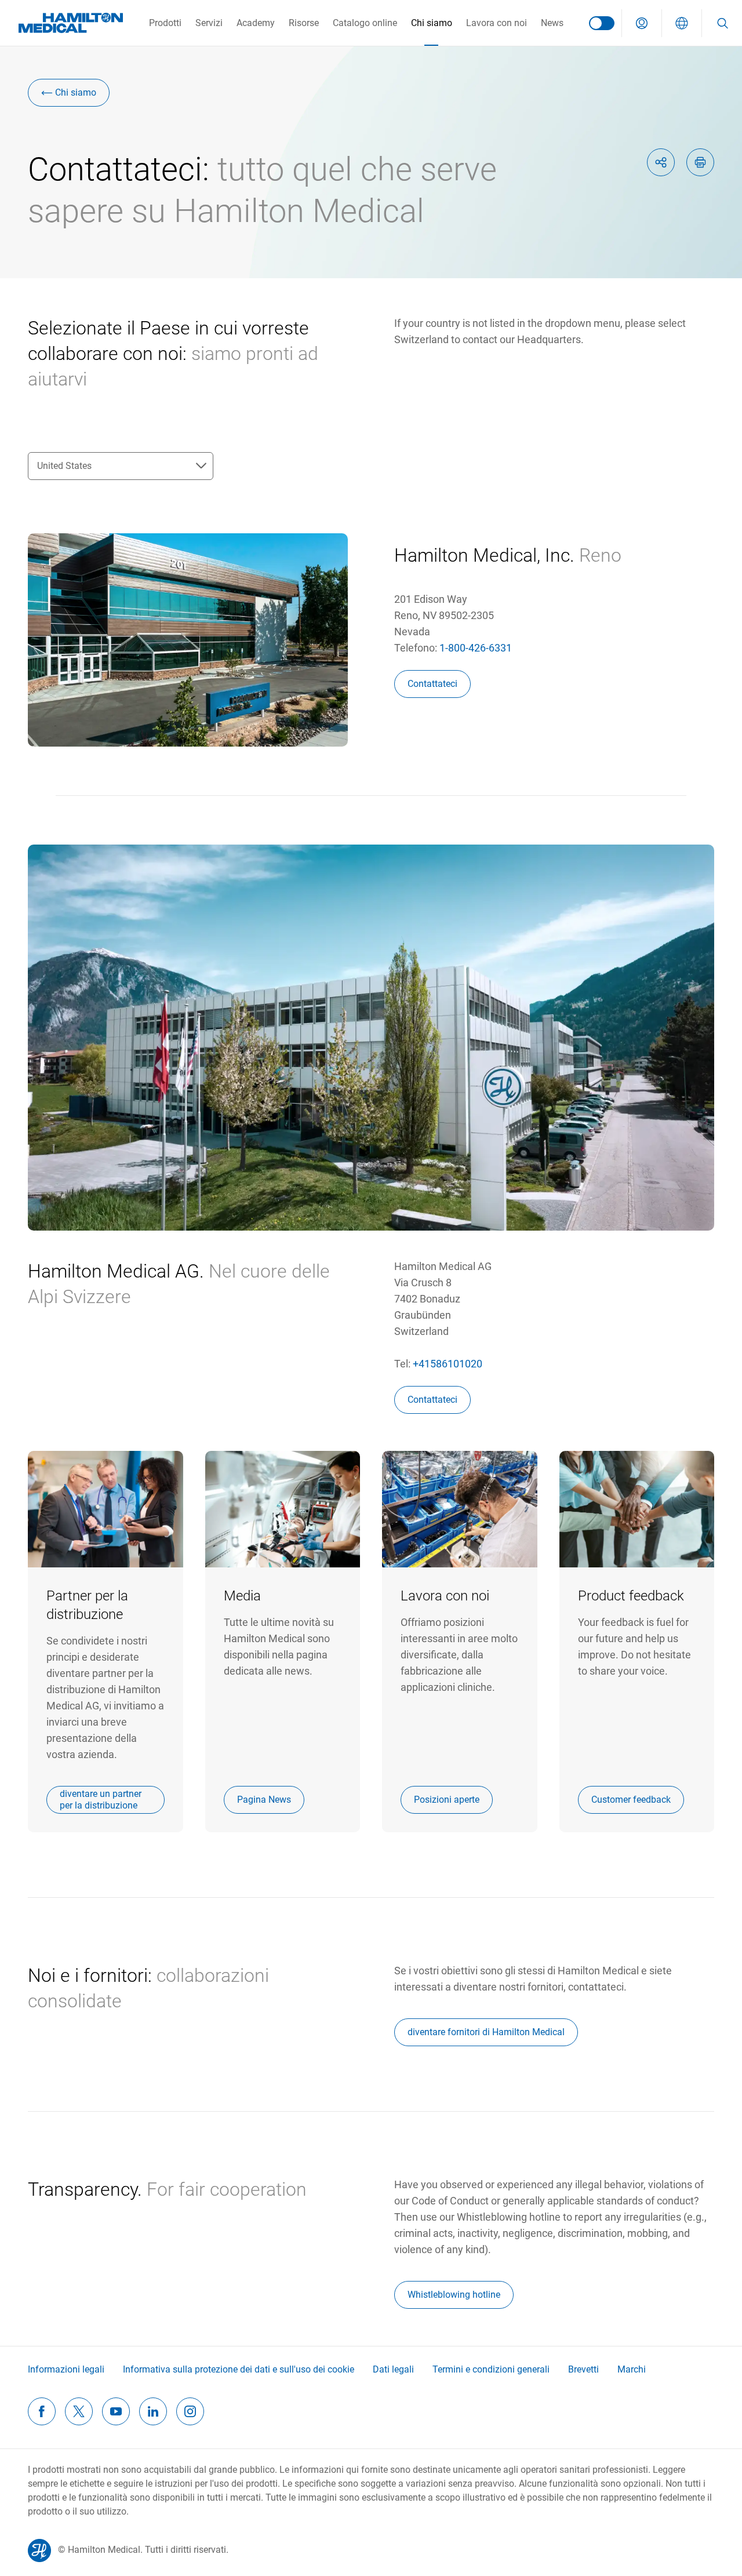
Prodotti (165, 23)
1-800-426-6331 (476, 648)
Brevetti (583, 2369)
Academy (256, 23)
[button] (642, 23)
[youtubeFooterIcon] (116, 2411)
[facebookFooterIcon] (42, 2411)
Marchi (632, 2369)
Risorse (304, 23)
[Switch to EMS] (602, 23)
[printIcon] (700, 162)
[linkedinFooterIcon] (153, 2411)
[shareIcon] (661, 162)
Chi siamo (432, 23)
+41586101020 (448, 1364)
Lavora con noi (497, 23)
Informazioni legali (66, 2369)
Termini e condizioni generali (491, 2369)
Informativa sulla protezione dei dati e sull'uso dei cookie (239, 2369)
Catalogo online (365, 23)
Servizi (209, 23)
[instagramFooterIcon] (190, 2411)
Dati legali (393, 2369)
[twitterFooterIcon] (79, 2411)
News (552, 23)
